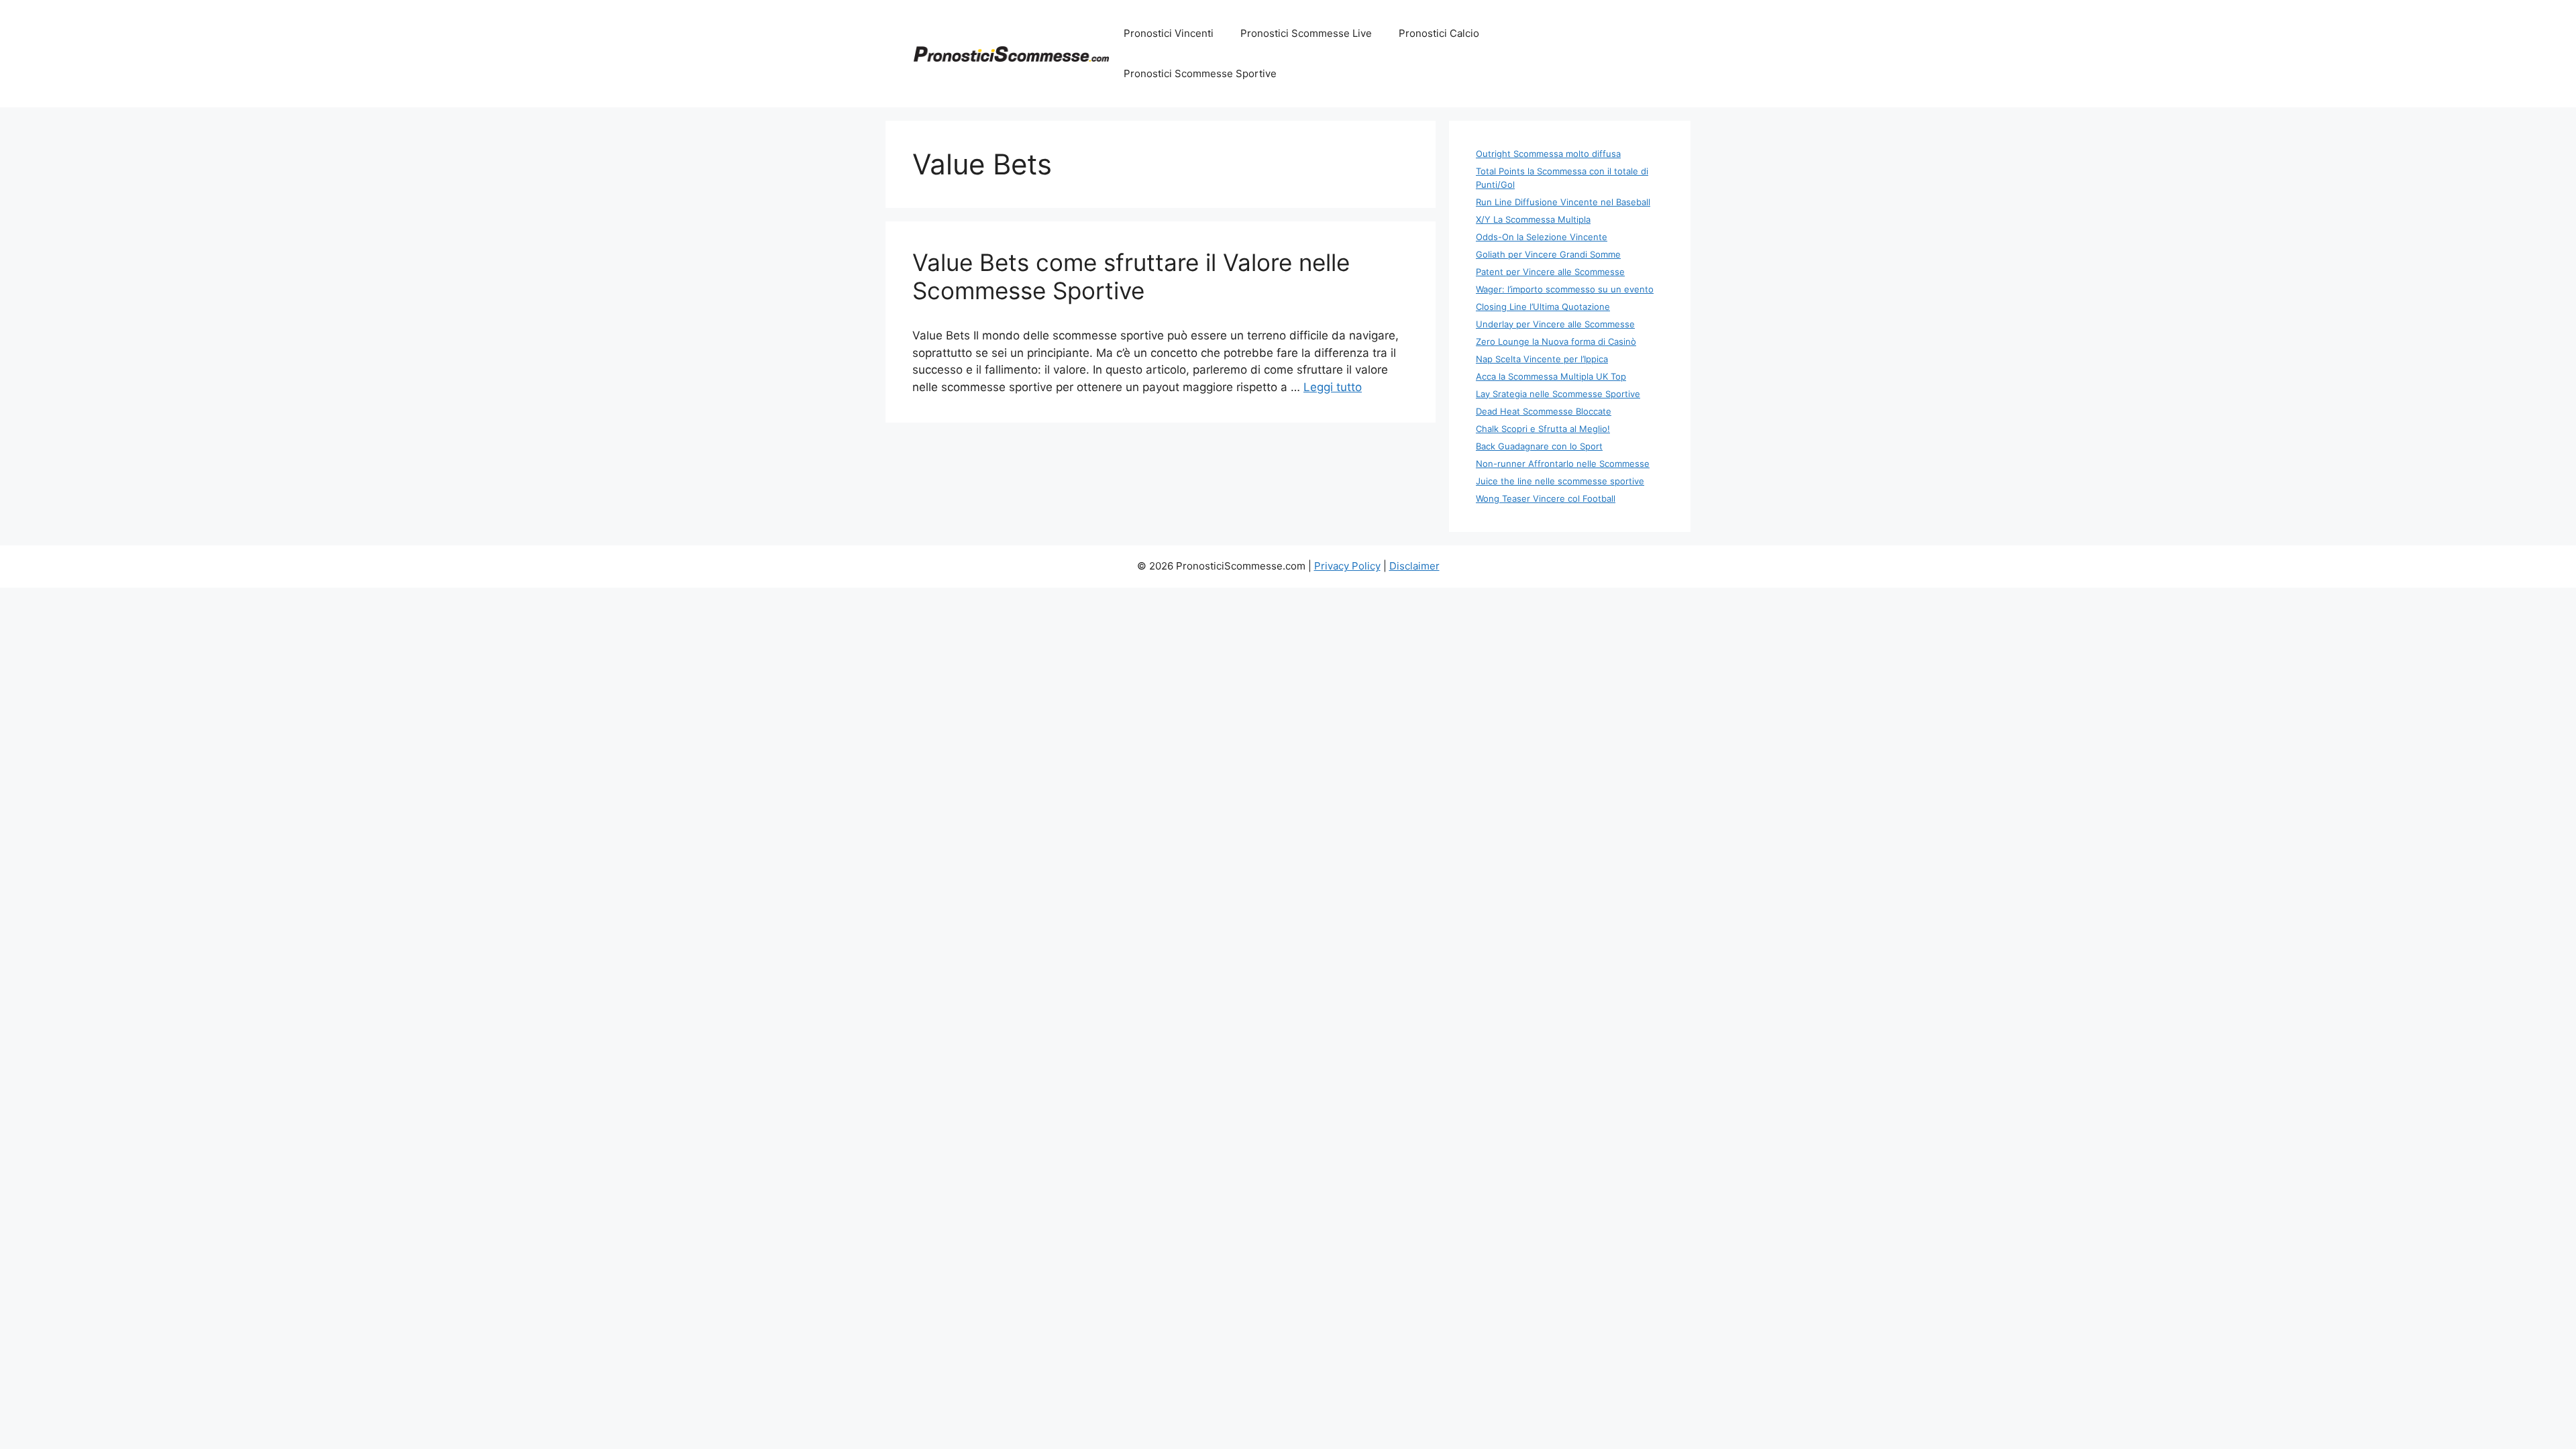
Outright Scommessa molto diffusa (1548, 154)
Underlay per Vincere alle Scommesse (1555, 324)
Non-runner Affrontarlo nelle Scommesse (1563, 464)
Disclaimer (1414, 566)
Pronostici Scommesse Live (1306, 33)
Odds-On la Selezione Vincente (1542, 237)
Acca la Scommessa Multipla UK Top (1551, 376)
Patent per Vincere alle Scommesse (1550, 272)
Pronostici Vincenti (1169, 33)
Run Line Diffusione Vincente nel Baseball (1563, 202)
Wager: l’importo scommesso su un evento (1565, 289)
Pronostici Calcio (1439, 33)
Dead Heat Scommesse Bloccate (1544, 411)
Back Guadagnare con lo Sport (1539, 446)
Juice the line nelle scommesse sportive (1560, 481)
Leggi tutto (1333, 387)
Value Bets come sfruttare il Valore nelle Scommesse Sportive (1131, 276)
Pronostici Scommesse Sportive (1200, 73)
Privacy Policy (1347, 566)
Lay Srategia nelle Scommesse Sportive (1558, 394)
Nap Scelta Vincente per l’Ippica (1542, 359)
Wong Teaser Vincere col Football (1546, 498)
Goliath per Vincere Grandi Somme (1548, 254)
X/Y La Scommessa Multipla (1533, 219)
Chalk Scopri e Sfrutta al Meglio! (1543, 429)
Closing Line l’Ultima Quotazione (1543, 307)
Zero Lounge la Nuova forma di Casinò (1556, 341)
